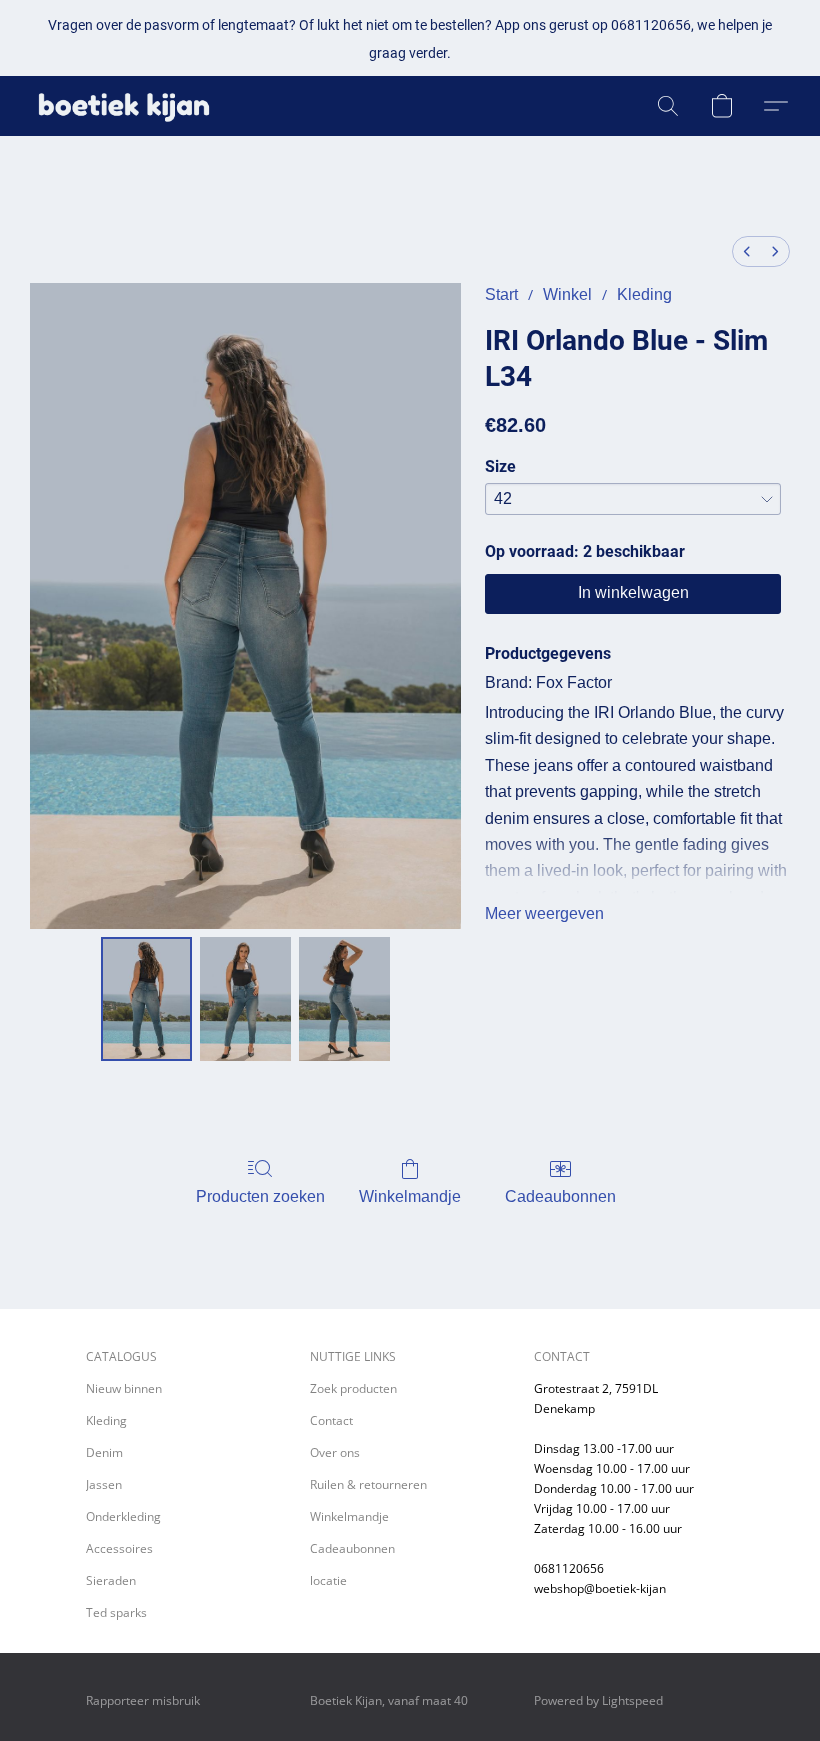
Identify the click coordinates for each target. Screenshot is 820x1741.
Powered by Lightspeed (598, 1700)
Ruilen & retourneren (368, 1484)
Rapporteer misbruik (143, 1700)
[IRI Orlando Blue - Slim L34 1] (245, 999)
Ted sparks (116, 1612)
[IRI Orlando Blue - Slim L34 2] (344, 999)
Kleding (644, 294)
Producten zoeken (260, 1196)
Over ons (335, 1452)
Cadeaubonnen (560, 1196)
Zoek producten (353, 1388)
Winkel (567, 294)
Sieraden (111, 1580)
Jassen (104, 1484)
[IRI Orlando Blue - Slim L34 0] (146, 999)
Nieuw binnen (124, 1388)
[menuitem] (747, 251)
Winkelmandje (410, 1196)
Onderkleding (123, 1516)
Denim (104, 1452)
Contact (331, 1420)
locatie (328, 1580)
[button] (124, 106)
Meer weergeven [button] (544, 913)
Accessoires (119, 1548)
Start (501, 294)
